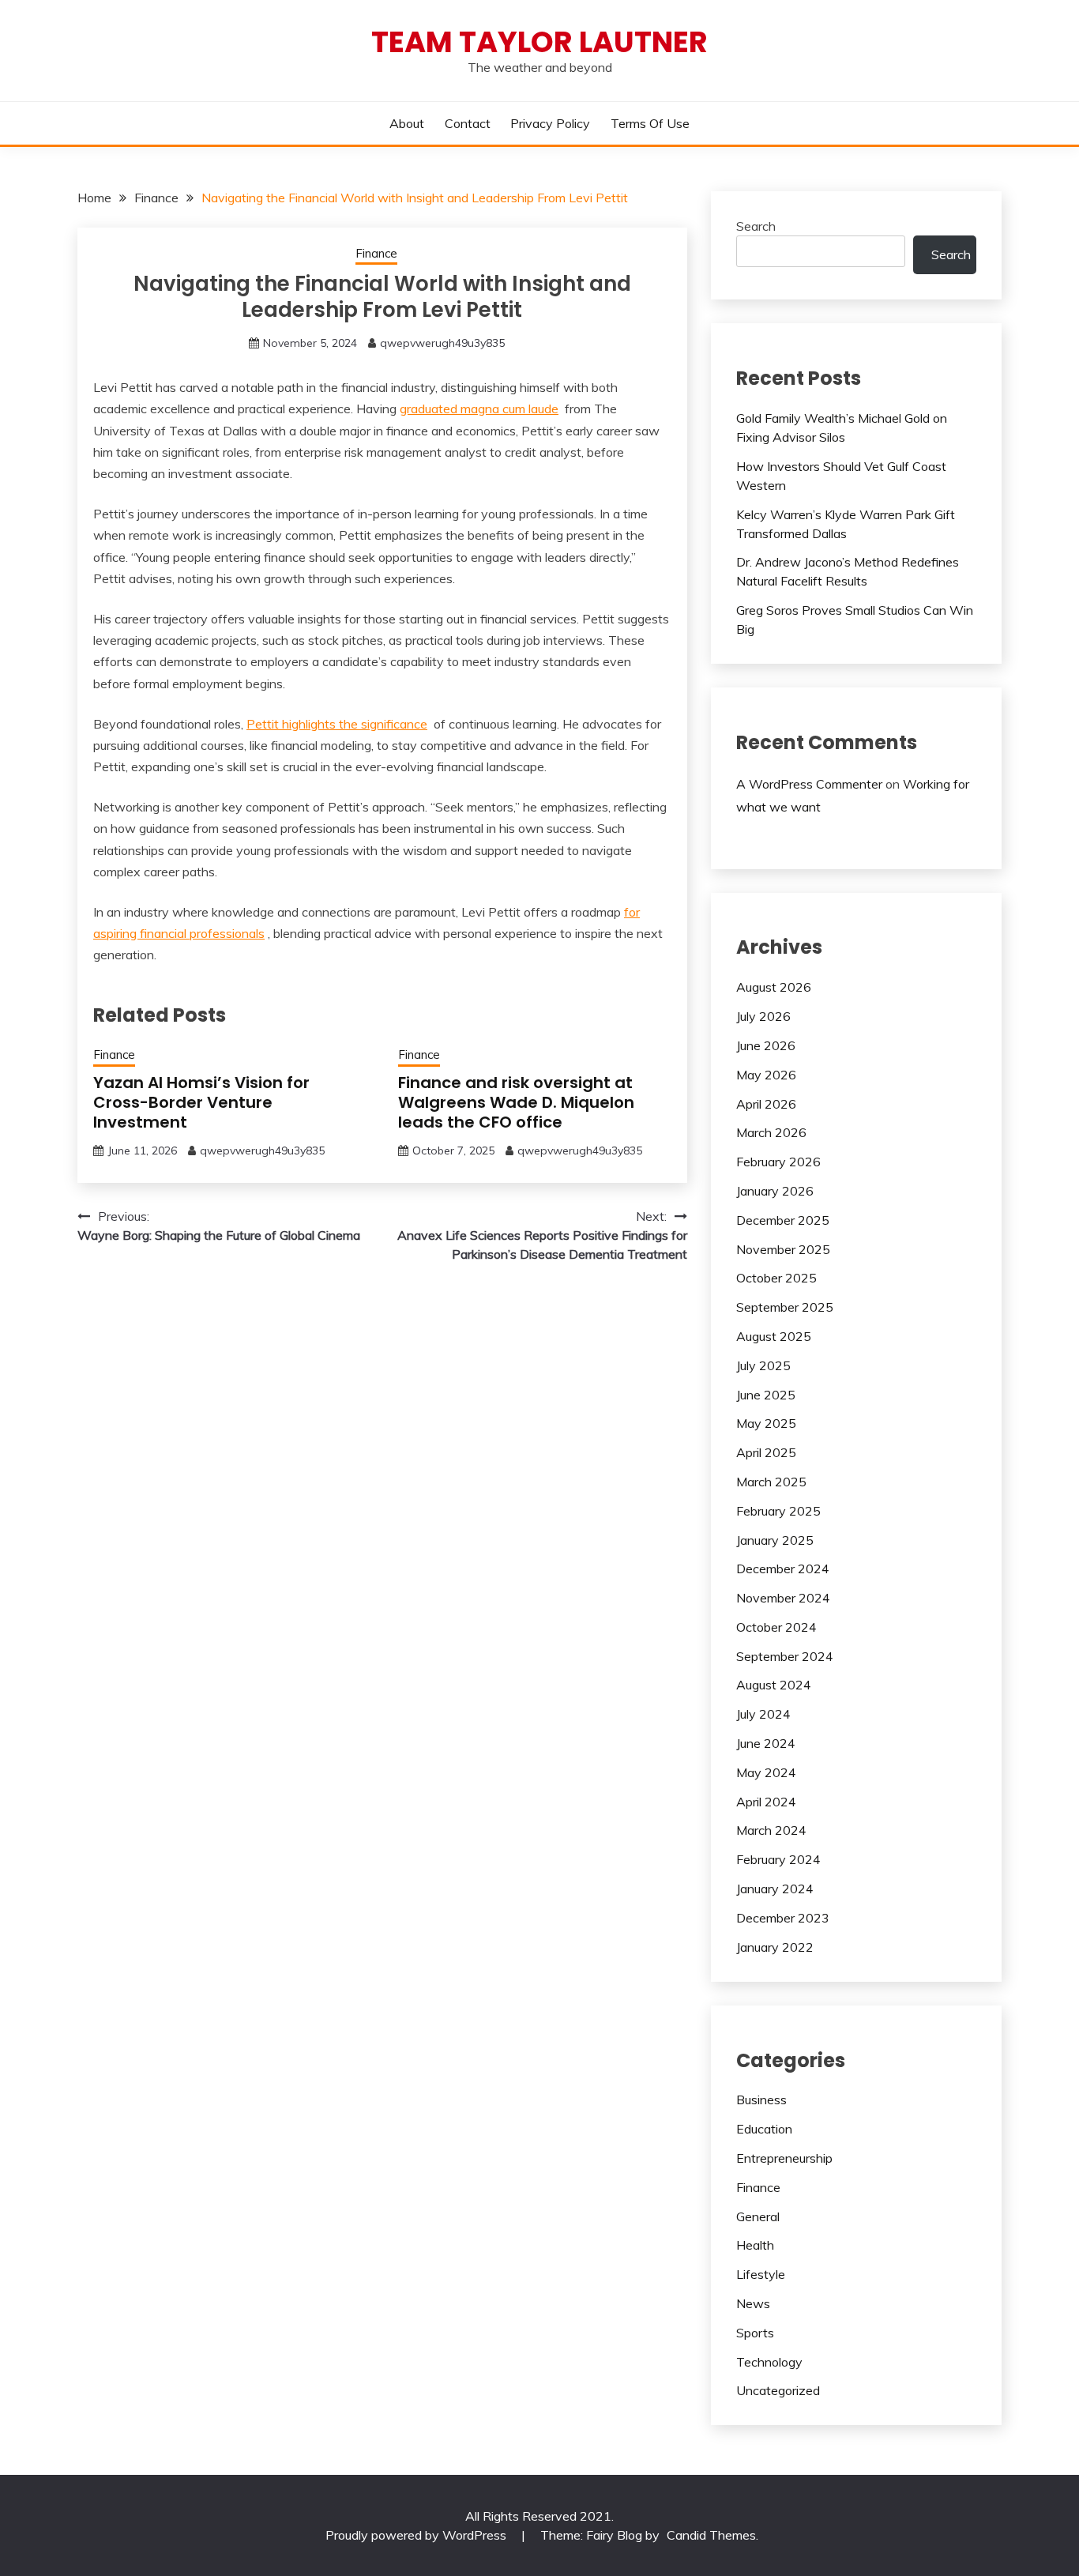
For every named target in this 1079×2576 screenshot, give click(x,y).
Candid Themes (711, 2535)
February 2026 (778, 1162)
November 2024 (783, 1598)
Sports (755, 2333)
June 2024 (766, 1743)
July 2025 (763, 1365)
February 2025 (778, 1511)
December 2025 (783, 1220)
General (758, 2216)
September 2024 (785, 1656)
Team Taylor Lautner (539, 42)
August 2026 (774, 987)
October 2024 (776, 1627)
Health (755, 2245)
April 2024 (766, 1802)
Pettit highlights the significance (337, 724)
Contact (468, 123)
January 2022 (775, 1947)
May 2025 (766, 1423)
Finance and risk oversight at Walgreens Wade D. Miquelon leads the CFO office (516, 1102)
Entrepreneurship (784, 2158)
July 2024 (763, 1714)
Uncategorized (778, 2390)
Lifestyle (761, 2274)
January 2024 (775, 1889)
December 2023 (783, 1918)
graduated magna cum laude (479, 409)
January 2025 (775, 1540)
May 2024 (766, 1772)
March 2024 (771, 1830)
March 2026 (771, 1132)
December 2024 (783, 1569)
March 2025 (771, 1482)
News (753, 2303)
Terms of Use (650, 123)
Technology (769, 2362)
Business (761, 2100)
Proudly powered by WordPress (417, 2535)
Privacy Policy (550, 123)
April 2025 (766, 1452)
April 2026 (766, 1104)
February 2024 (778, 1859)
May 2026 (766, 1075)
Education (764, 2129)
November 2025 (783, 1249)
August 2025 (774, 1336)
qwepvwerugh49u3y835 (442, 343)
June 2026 (766, 1045)
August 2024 (774, 1685)
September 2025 (785, 1307)
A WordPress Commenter (809, 784)
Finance (376, 253)
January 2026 (775, 1191)
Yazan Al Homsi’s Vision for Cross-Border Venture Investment (201, 1102)
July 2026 (763, 1016)
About (407, 123)
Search (756, 226)
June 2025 (766, 1395)
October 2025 (776, 1278)
